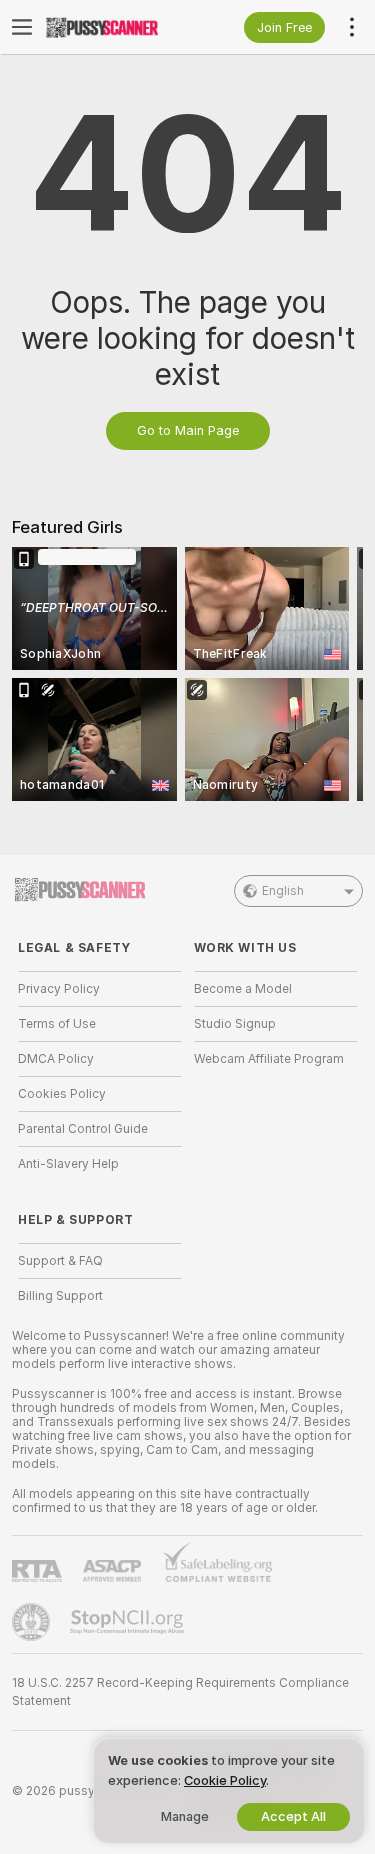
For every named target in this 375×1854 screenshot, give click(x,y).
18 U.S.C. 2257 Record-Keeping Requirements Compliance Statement (180, 1692)
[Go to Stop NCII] (129, 1622)
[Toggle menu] (22, 27)
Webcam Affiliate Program (269, 1059)
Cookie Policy (225, 1780)
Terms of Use (57, 1024)
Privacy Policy (59, 989)
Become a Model (243, 989)
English (283, 891)
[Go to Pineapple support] (33, 1622)
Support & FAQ (60, 1261)
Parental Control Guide (83, 1129)
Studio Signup (235, 1024)
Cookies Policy (62, 1094)
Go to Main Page (188, 430)
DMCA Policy (56, 1059)
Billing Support (60, 1296)
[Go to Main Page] (116, 27)
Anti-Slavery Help (68, 1164)
